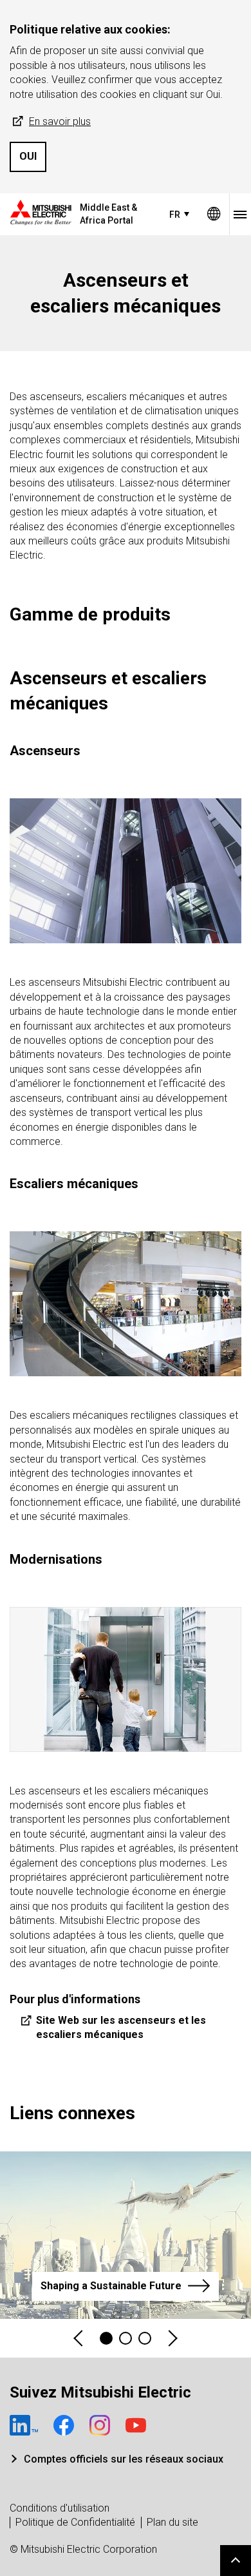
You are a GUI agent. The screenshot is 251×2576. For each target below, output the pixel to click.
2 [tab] (126, 2338)
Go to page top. (236, 2561)
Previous (79, 2339)
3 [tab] (145, 2338)
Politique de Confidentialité (75, 2522)
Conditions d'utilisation (60, 2508)
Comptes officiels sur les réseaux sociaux (124, 2459)
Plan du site (172, 2522)
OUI (28, 156)
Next (172, 2339)
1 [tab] (106, 2338)
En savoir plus (60, 121)
